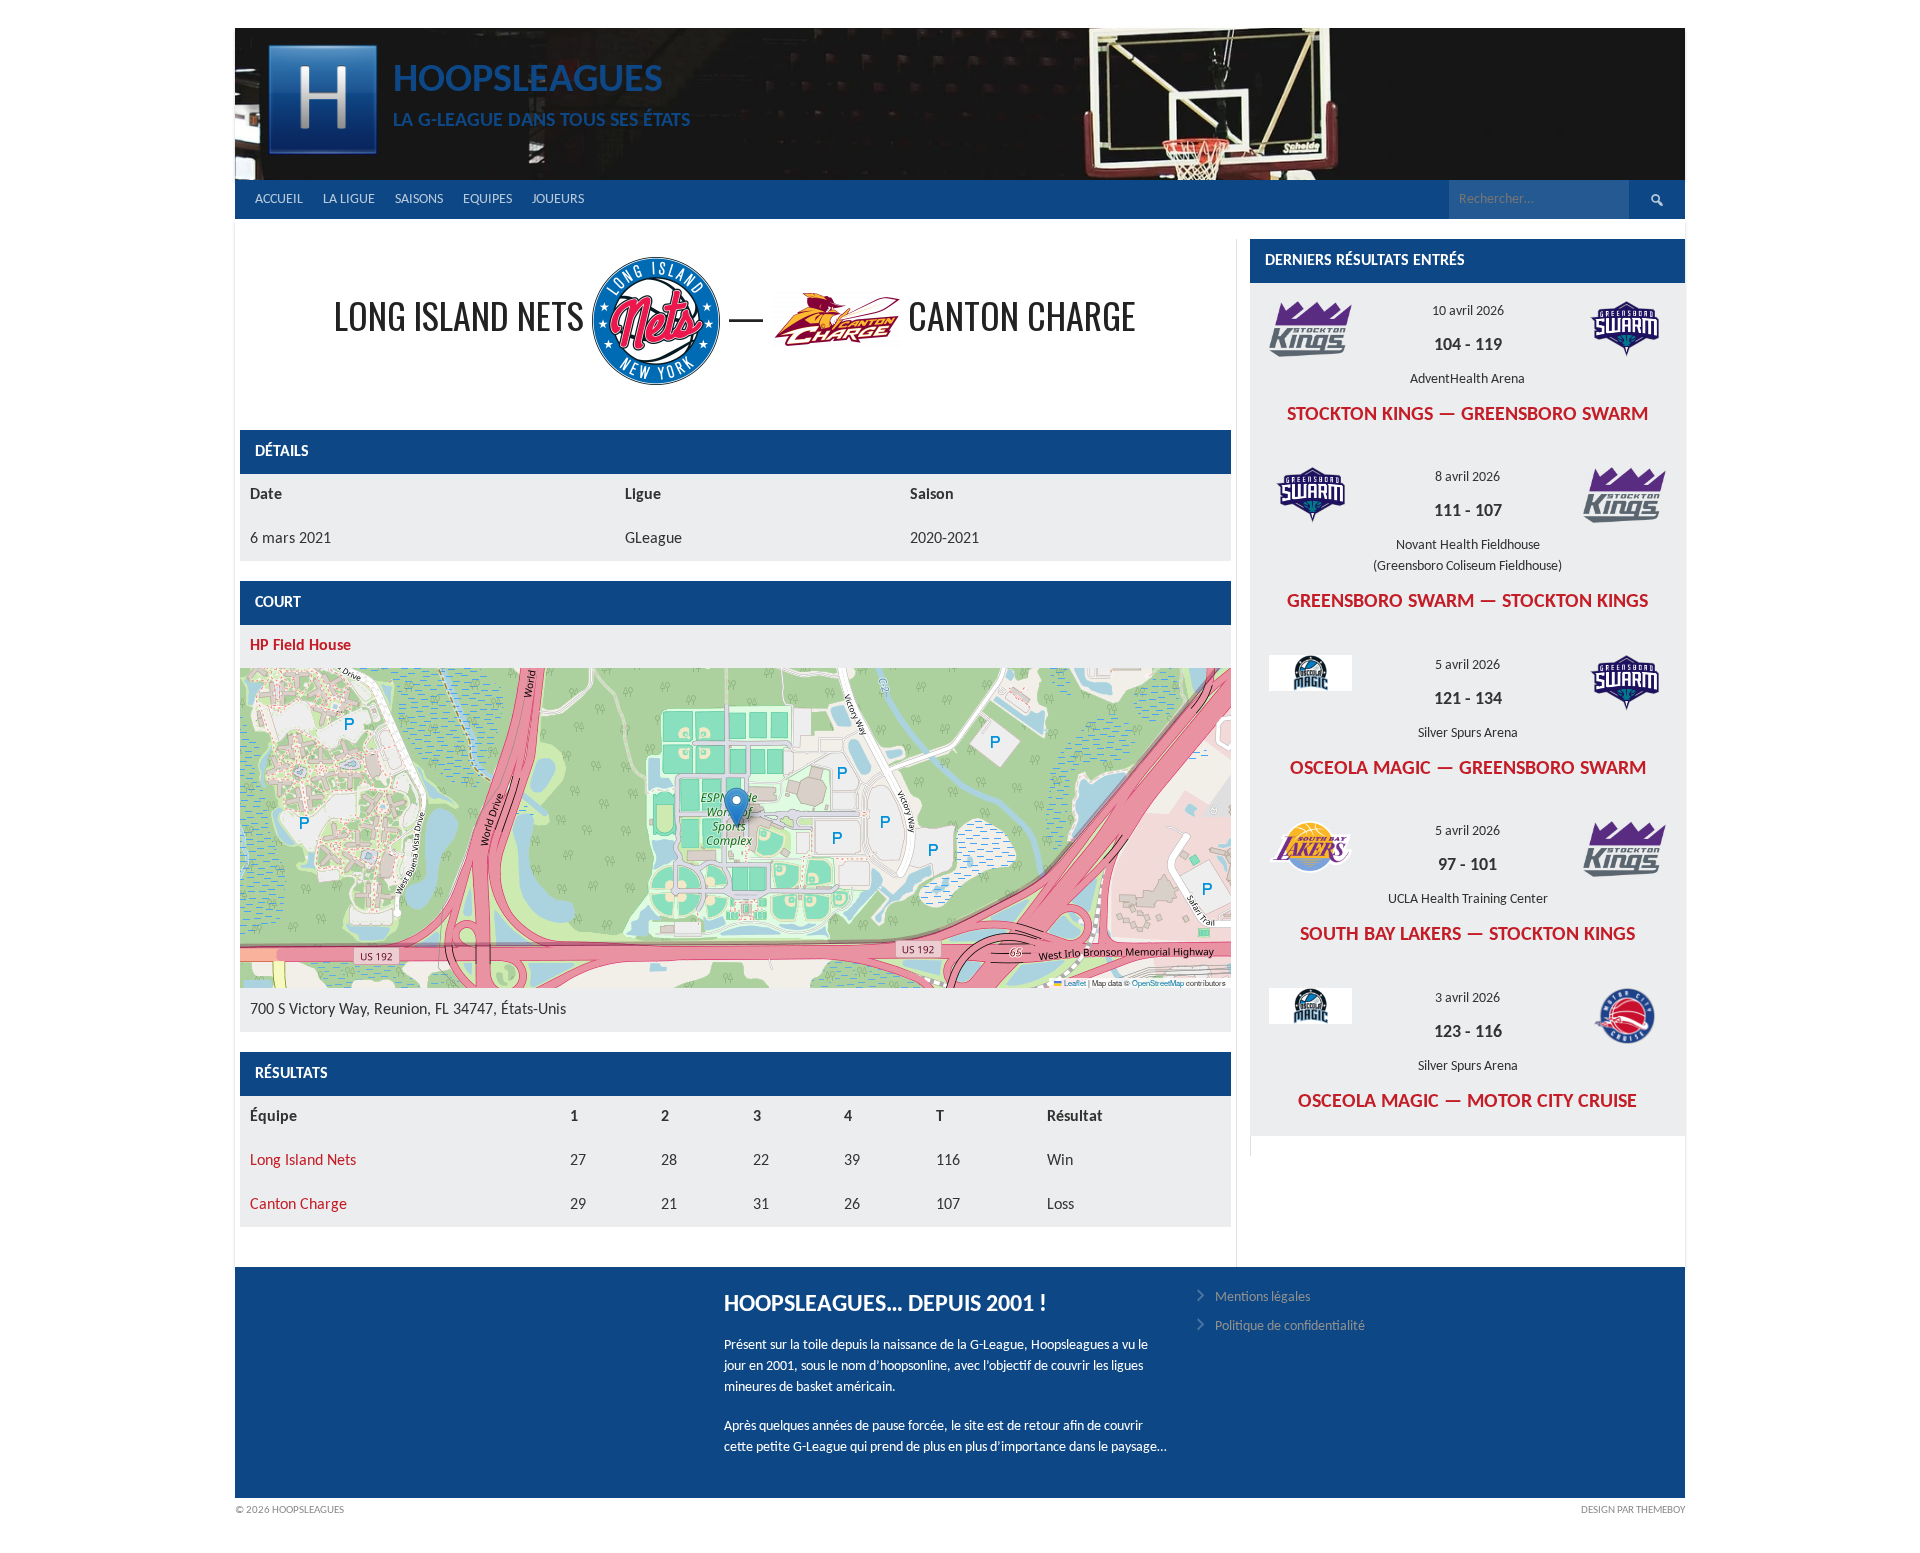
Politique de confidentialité (1290, 1326)
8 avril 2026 (1467, 477)
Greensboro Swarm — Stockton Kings (1467, 602)
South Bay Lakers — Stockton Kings (1467, 935)
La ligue (349, 199)
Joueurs (558, 199)
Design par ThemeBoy (1633, 1510)
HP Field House (300, 646)
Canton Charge (298, 1205)
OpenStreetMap (1158, 982)
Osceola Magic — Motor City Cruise (1467, 1102)
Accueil (279, 199)
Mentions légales (1262, 1297)
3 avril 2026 (1467, 998)
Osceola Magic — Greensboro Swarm (1468, 769)
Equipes (487, 199)
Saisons (419, 199)
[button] (736, 807)
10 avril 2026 (1468, 311)
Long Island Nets (303, 1161)
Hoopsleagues (528, 81)
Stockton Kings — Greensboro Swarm (1467, 415)
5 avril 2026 (1467, 665)
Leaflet (1074, 982)
